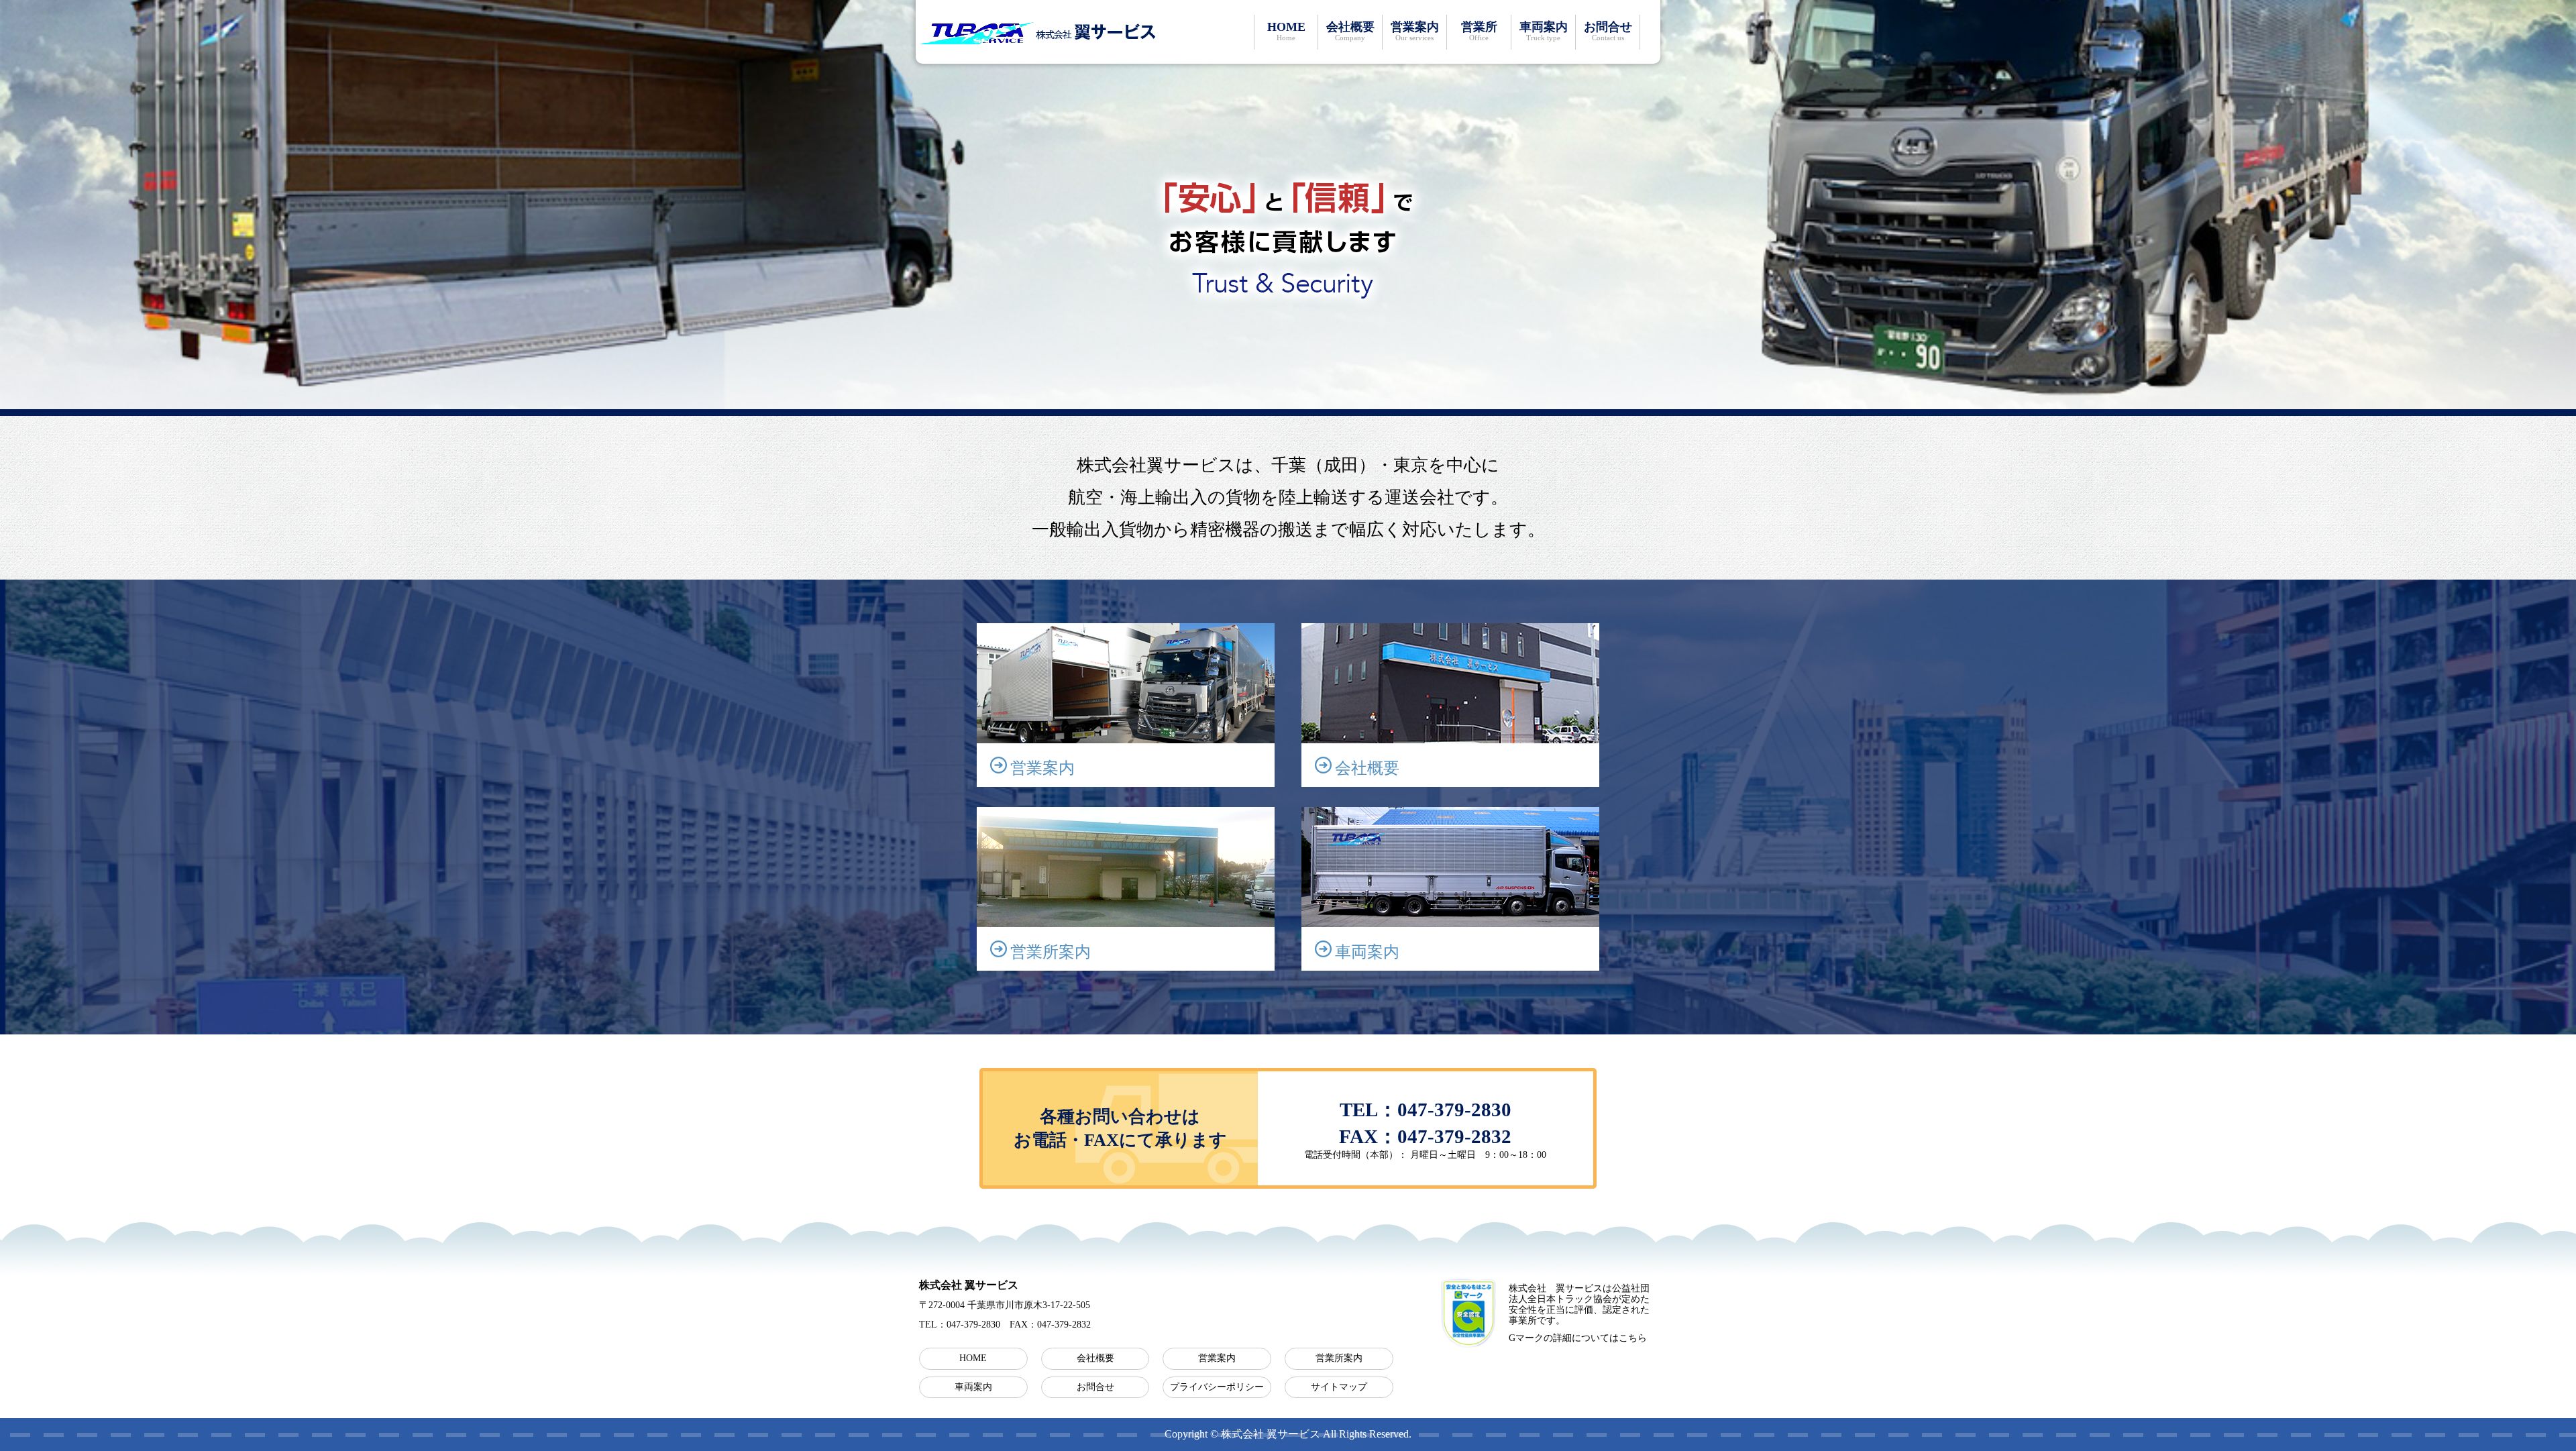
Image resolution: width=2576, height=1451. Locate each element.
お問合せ (1608, 31)
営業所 (1479, 31)
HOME (1286, 31)
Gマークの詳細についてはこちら (1578, 1338)
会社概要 (1350, 31)
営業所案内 (1339, 1358)
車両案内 (1544, 31)
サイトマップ (1339, 1387)
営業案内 (1415, 31)
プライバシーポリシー (1217, 1387)
